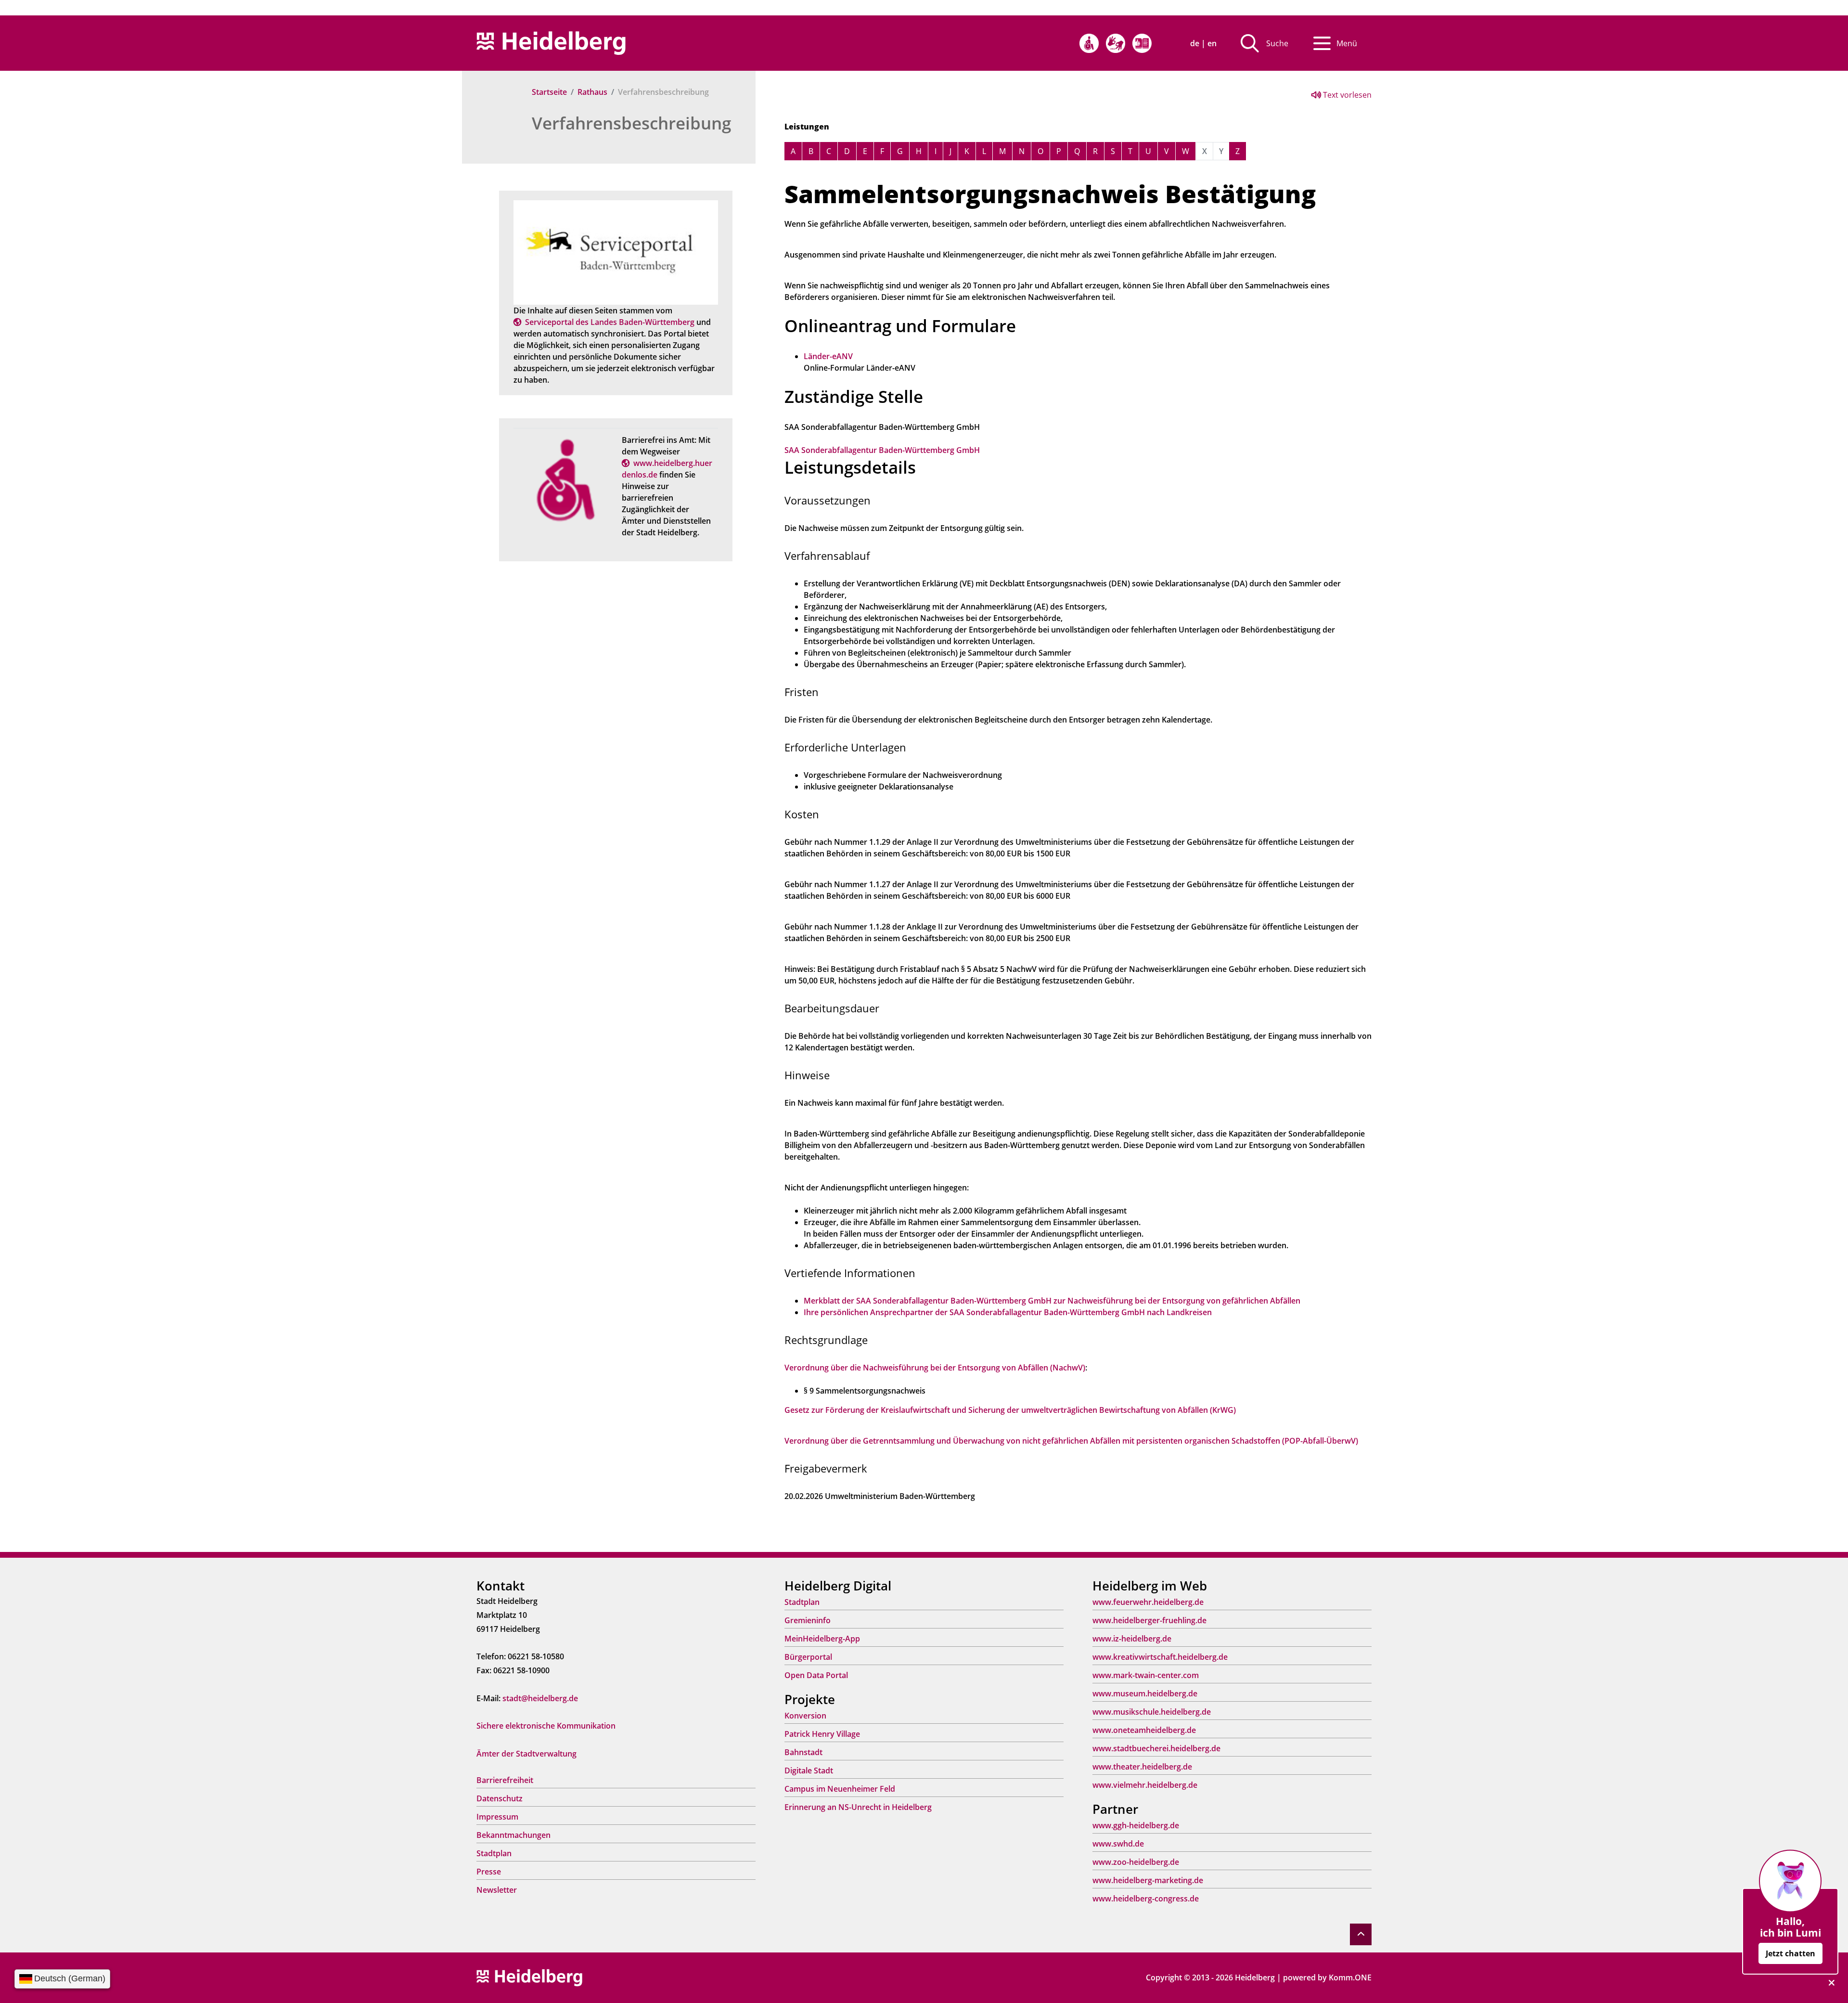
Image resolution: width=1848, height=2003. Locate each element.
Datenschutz (500, 1798)
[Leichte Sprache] (1142, 43)
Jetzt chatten (1790, 1953)
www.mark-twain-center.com (1146, 1675)
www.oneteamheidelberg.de (1144, 1730)
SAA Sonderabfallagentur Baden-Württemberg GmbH (882, 450)
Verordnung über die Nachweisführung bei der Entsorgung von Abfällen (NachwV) (935, 1368)
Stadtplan (494, 1853)
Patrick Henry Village (822, 1734)
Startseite (549, 92)
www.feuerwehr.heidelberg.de (1148, 1602)
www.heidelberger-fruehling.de (1149, 1620)
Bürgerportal (808, 1657)
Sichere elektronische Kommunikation (546, 1726)
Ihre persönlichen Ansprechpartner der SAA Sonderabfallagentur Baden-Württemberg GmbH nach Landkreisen (1008, 1312)
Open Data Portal (816, 1675)
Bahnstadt (803, 1752)
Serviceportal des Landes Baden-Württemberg (610, 322)
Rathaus (592, 92)
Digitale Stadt (809, 1770)
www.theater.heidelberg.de (1142, 1767)
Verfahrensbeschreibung (631, 123)
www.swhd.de (1118, 1844)
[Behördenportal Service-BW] (616, 252)
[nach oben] (1361, 1934)
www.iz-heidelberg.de (1132, 1639)
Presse (489, 1872)
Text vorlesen (1346, 95)
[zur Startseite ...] (529, 1977)
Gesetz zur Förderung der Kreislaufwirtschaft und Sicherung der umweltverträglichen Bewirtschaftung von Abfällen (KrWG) (1010, 1410)
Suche (1277, 43)
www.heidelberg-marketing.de (1148, 1880)
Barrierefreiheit (505, 1780)
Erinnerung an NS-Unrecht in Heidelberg (858, 1807)
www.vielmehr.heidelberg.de (1145, 1785)
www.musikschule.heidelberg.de (1152, 1712)
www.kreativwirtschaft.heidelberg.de (1160, 1657)
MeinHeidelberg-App (822, 1639)
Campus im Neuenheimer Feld (840, 1789)
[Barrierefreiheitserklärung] (1089, 43)
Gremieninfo (808, 1620)
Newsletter (497, 1890)
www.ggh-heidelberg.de (1136, 1825)
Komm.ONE (1350, 1977)
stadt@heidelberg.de (540, 1698)
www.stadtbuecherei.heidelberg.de (1156, 1748)
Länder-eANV (828, 356)
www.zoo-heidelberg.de (1136, 1862)
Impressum (497, 1817)
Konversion (805, 1716)
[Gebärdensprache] (1116, 43)
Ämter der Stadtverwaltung (526, 1754)
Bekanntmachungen (513, 1835)
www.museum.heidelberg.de (1145, 1693)
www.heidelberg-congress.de (1146, 1899)
